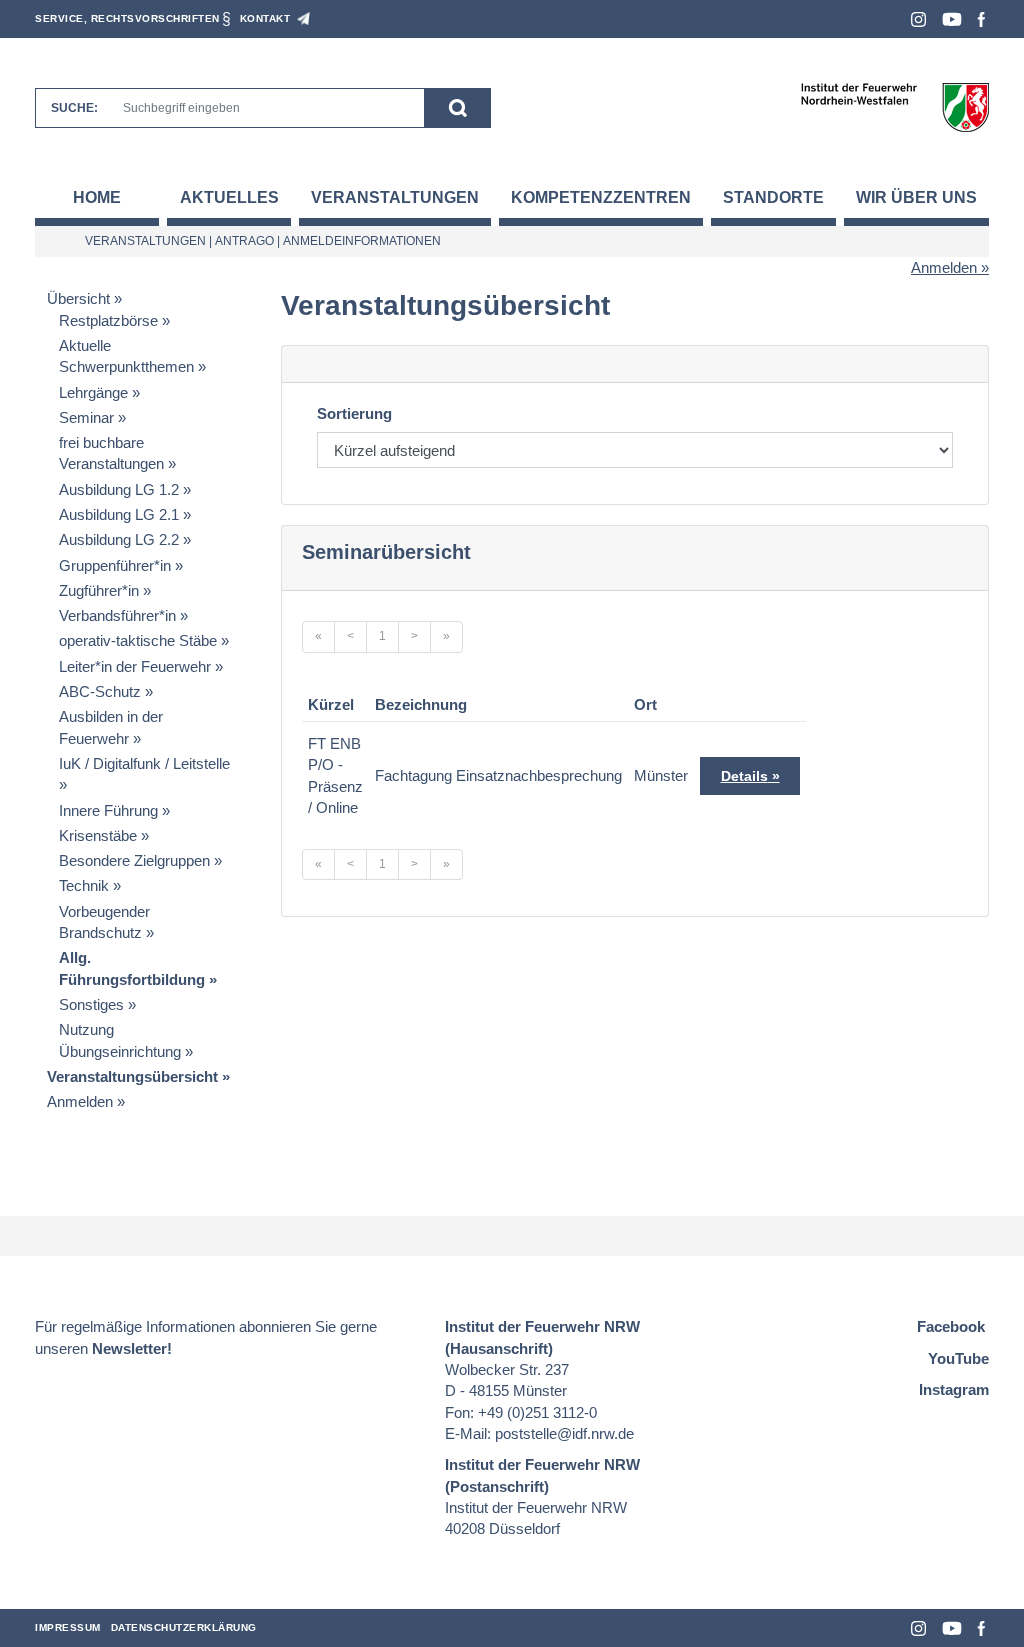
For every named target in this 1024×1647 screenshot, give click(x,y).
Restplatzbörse (108, 320)
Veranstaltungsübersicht (132, 1076)
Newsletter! (132, 1348)
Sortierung (354, 413)
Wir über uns (916, 197)
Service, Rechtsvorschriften (127, 18)
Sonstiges (91, 1004)
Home (97, 197)
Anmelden (944, 267)
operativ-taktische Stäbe (138, 640)
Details (744, 776)
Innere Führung (108, 810)
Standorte (773, 197)
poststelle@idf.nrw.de (564, 1433)
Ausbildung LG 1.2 (119, 489)
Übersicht (78, 298)
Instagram (918, 19)
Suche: (74, 108)
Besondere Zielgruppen (134, 860)
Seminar (86, 417)
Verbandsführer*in (117, 615)
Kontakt (265, 18)
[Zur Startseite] (894, 106)
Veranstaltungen (395, 197)
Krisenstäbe (98, 835)
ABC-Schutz (100, 691)
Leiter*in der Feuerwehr (135, 666)
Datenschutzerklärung (184, 1627)
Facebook (981, 19)
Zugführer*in (99, 590)
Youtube (952, 19)
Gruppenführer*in (115, 565)
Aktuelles (229, 197)
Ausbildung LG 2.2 (119, 539)
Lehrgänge (93, 392)
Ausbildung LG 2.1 (119, 514)
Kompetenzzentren (601, 197)
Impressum (68, 1627)
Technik (84, 885)
